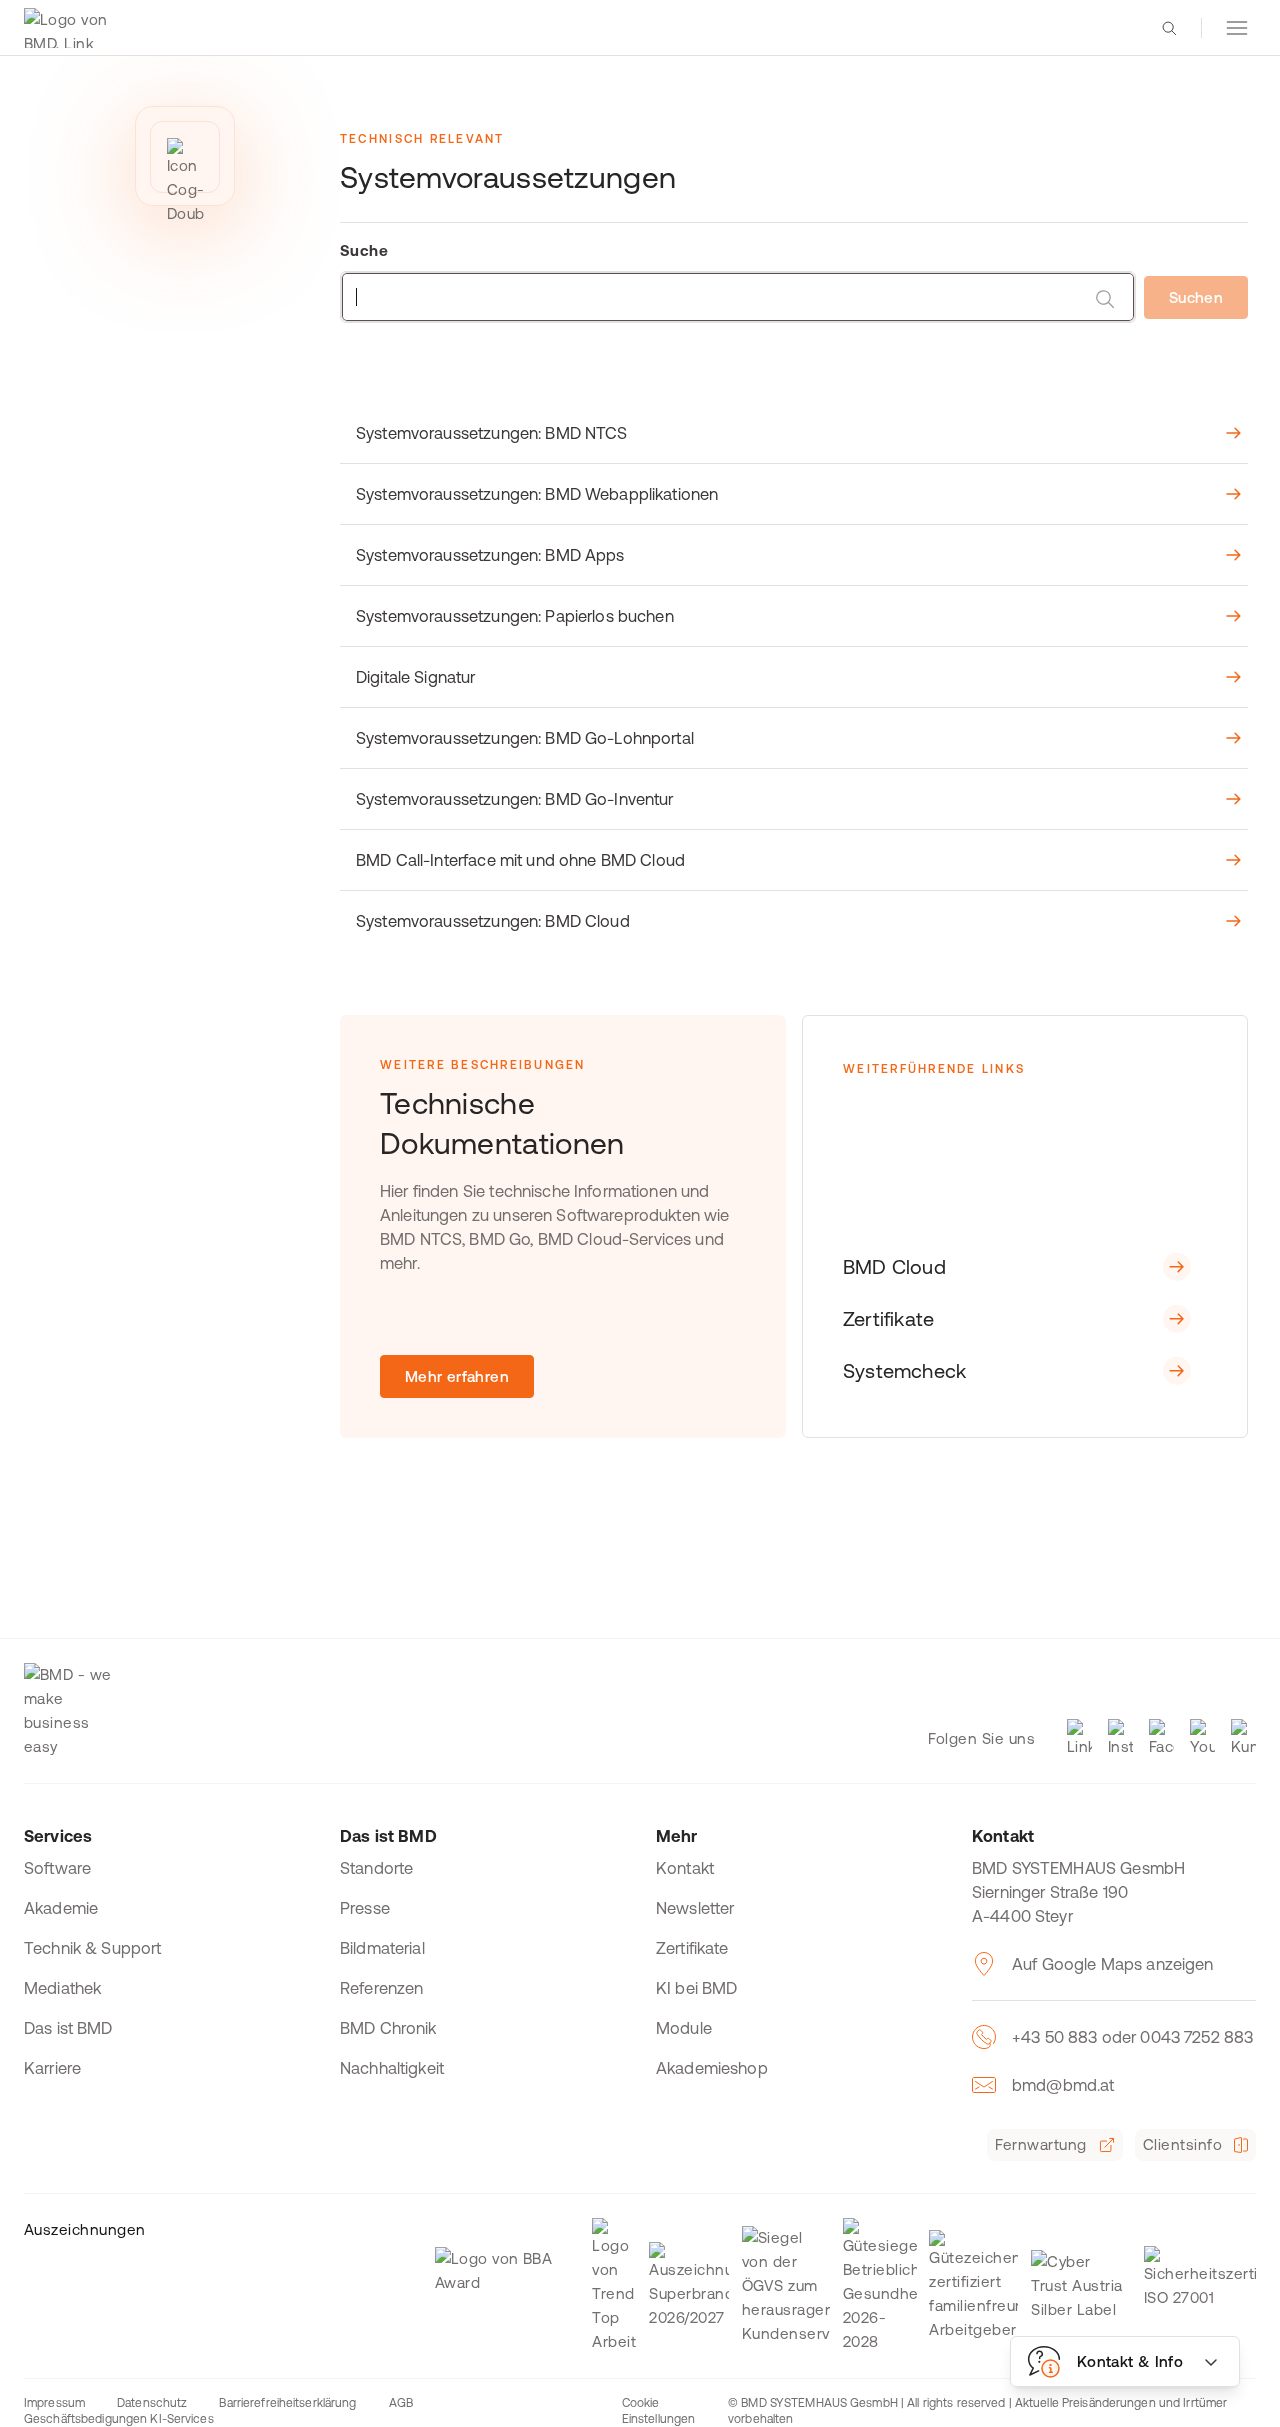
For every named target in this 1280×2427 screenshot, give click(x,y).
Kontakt (685, 1868)
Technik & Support (93, 1948)
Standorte (376, 1868)
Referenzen (382, 1988)
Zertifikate (888, 1318)
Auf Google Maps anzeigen (1113, 1964)
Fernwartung (1040, 2144)
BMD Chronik (388, 2028)
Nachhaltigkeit (392, 2068)
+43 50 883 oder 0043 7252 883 (1132, 2037)
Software (57, 1868)
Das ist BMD (68, 2028)
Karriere (52, 2068)
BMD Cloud (894, 1266)
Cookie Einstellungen (659, 2411)
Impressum (54, 2403)
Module (684, 2028)
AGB (401, 2403)
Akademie (61, 1908)
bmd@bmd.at (1063, 2085)
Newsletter (695, 1908)
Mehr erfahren (457, 1376)
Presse (365, 1908)
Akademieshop (712, 2068)
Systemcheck (904, 1370)
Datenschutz (152, 2403)
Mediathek (62, 1988)
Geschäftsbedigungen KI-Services (119, 2419)
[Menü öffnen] (1237, 28)
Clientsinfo (1182, 2144)
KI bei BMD (697, 1988)
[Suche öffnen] (1169, 28)
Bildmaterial (382, 1948)
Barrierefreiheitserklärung (287, 2403)
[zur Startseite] (71, 28)
